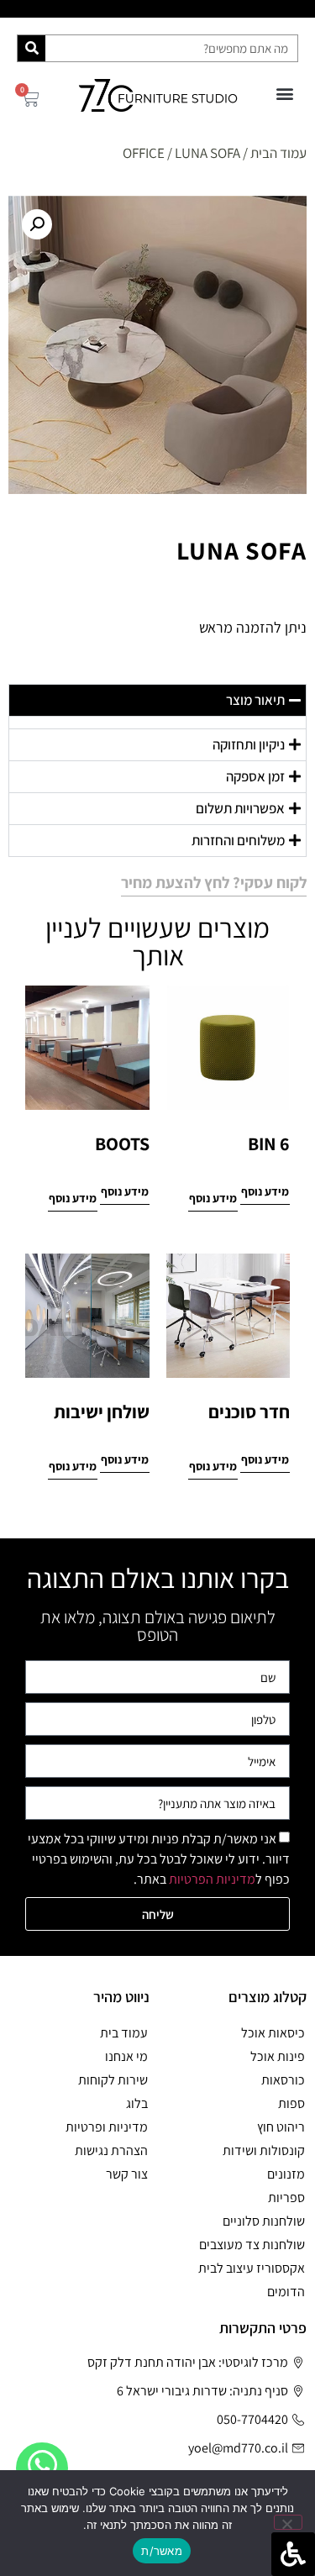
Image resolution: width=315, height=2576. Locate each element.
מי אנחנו (126, 2056)
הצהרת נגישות (111, 2150)
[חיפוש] (31, 48)
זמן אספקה (255, 776)
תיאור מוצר (255, 700)
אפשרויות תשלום (240, 808)
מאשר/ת (162, 2551)
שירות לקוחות (113, 2080)
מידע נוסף (265, 1191)
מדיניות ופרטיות (107, 2127)
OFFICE (144, 153)
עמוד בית (124, 2033)
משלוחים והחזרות (238, 840)
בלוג (137, 2103)
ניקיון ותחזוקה (249, 744)
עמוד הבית (278, 153)
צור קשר (127, 2174)
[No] (288, 2522)
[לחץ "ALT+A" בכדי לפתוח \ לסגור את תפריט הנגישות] (293, 2554)
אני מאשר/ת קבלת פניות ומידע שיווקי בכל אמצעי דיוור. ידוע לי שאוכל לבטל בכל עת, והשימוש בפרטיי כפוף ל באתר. (159, 1859)
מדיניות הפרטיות (212, 1879)
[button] (284, 93)
